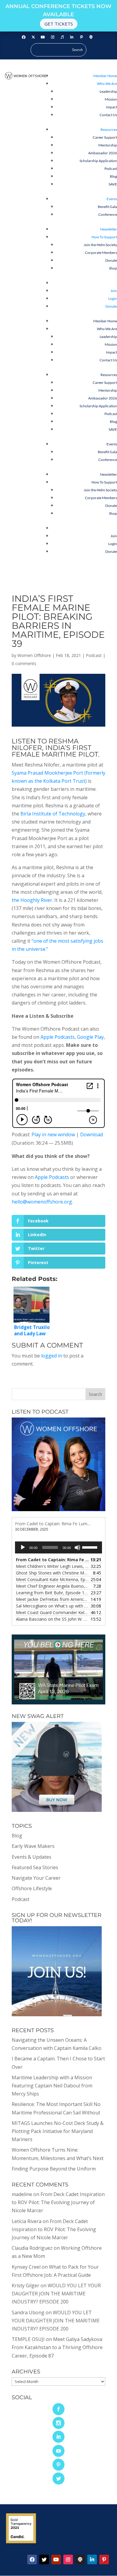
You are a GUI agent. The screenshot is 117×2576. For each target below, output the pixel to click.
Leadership (108, 91)
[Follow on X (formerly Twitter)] (33, 37)
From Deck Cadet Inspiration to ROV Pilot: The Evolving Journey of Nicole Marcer (58, 2202)
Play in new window (53, 1134)
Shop (113, 268)
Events (112, 199)
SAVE (113, 184)
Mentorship (108, 145)
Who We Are (107, 84)
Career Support (105, 137)
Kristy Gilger (25, 2285)
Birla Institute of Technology (53, 814)
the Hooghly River (32, 900)
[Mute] (77, 1547)
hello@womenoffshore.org (42, 1202)
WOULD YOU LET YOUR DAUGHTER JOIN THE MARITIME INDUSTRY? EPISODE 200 (56, 2294)
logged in (52, 1356)
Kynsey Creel (26, 2267)
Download (91, 1134)
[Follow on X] (44, 2559)
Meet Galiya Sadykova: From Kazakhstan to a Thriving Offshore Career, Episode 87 (57, 2347)
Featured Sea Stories (35, 1867)
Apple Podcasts (58, 1037)
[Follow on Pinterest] (81, 37)
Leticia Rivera (27, 2221)
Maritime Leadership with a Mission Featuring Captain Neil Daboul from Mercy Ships (52, 2086)
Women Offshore (34, 655)
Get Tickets (59, 24)
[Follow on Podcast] (91, 37)
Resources (109, 130)
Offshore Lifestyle (32, 1888)
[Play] (23, 1547)
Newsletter (108, 229)
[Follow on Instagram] (52, 37)
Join (114, 291)
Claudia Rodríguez (32, 2248)
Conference (108, 214)
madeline (22, 2194)
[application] (58, 1547)
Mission (111, 99)
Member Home (105, 76)
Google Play (90, 1037)
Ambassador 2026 (103, 153)
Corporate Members (101, 253)
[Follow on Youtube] (43, 37)
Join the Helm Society (100, 245)
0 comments (24, 663)
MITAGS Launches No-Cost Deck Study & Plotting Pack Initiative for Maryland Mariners (58, 2131)
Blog (113, 176)
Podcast (111, 169)
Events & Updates (31, 1857)
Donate (111, 260)
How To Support (104, 237)
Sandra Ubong (28, 2312)
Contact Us (108, 115)
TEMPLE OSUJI (28, 2339)
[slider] (91, 1547)
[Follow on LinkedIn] (72, 37)
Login (113, 298)
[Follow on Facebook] (24, 37)
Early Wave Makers (33, 1846)
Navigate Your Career (36, 1878)
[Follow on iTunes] (62, 37)
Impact (111, 107)
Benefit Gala (107, 207)
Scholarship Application (98, 161)
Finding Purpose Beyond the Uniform (54, 2169)
